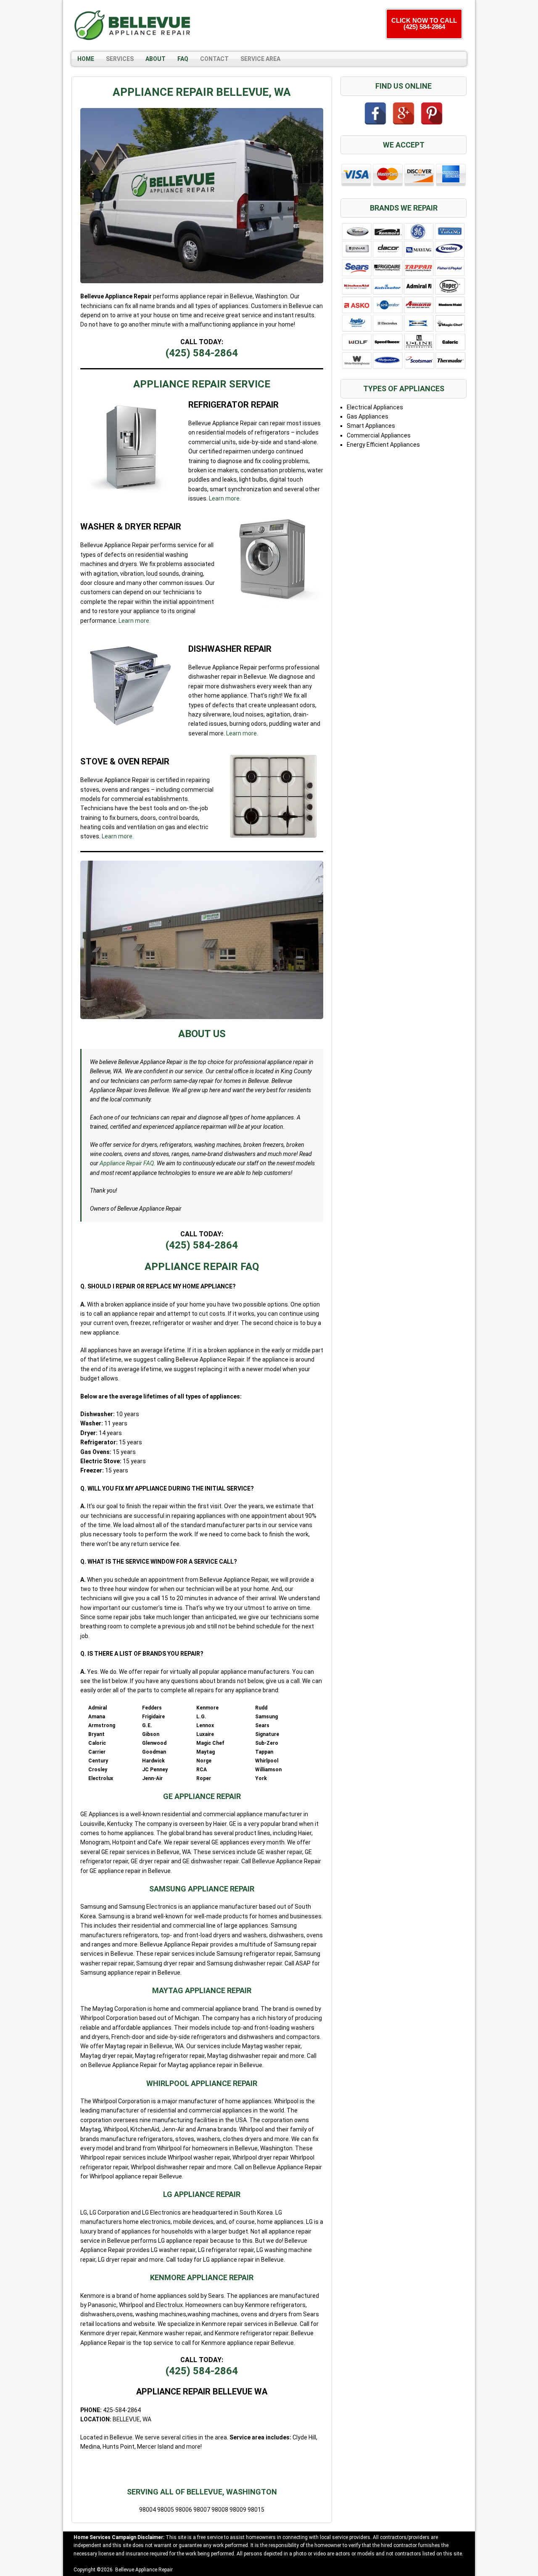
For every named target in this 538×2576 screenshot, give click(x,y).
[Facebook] (375, 113)
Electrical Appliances (375, 407)
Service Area (260, 59)
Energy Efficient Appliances (383, 445)
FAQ (183, 59)
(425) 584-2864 (202, 353)
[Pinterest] (432, 113)
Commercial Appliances (379, 435)
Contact (214, 59)
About (156, 59)
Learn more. (225, 498)
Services (120, 59)
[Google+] (403, 113)
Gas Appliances (368, 416)
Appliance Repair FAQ (127, 1163)
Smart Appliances (371, 426)
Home (86, 59)
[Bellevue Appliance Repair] (132, 25)
